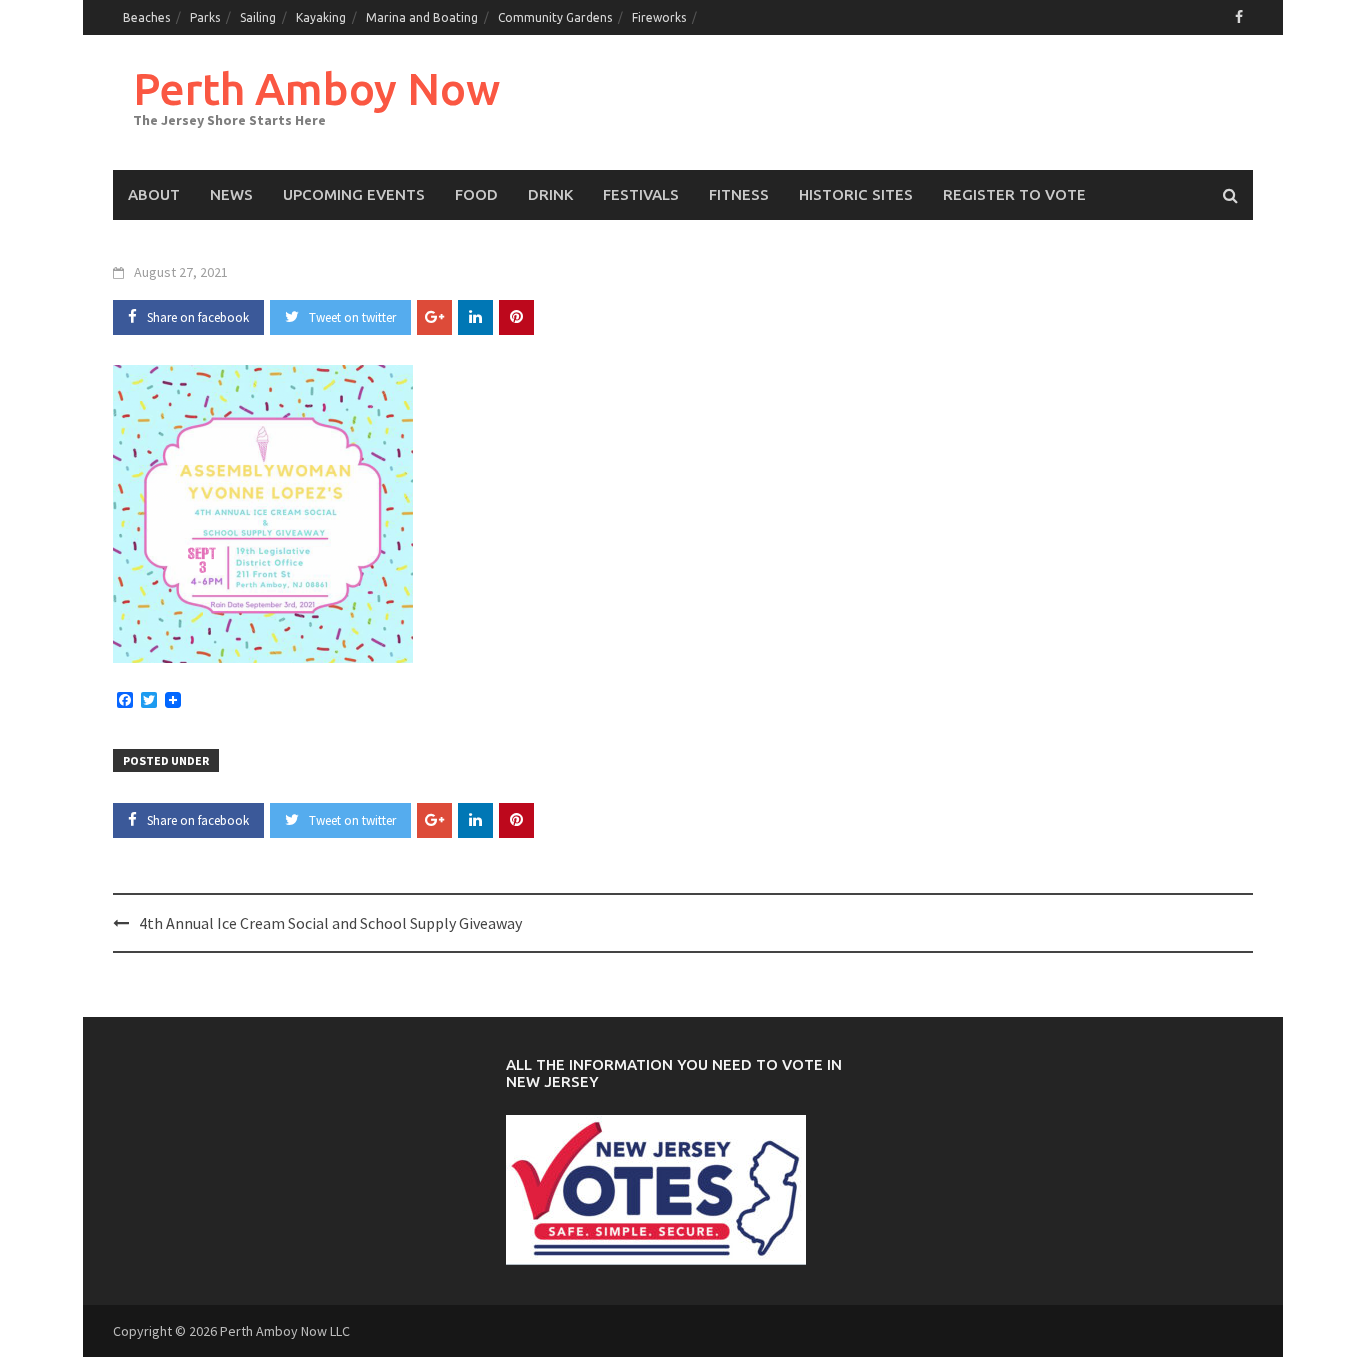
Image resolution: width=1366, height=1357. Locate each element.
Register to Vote (1014, 194)
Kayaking (321, 17)
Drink (550, 194)
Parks (205, 17)
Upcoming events (354, 194)
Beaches (146, 17)
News (231, 194)
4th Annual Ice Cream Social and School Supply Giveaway (330, 923)
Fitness (739, 194)
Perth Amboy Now (316, 88)
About (154, 194)
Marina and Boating (422, 17)
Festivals (641, 194)
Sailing (258, 17)
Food (476, 194)
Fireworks (659, 17)
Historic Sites (856, 194)
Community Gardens (555, 17)
